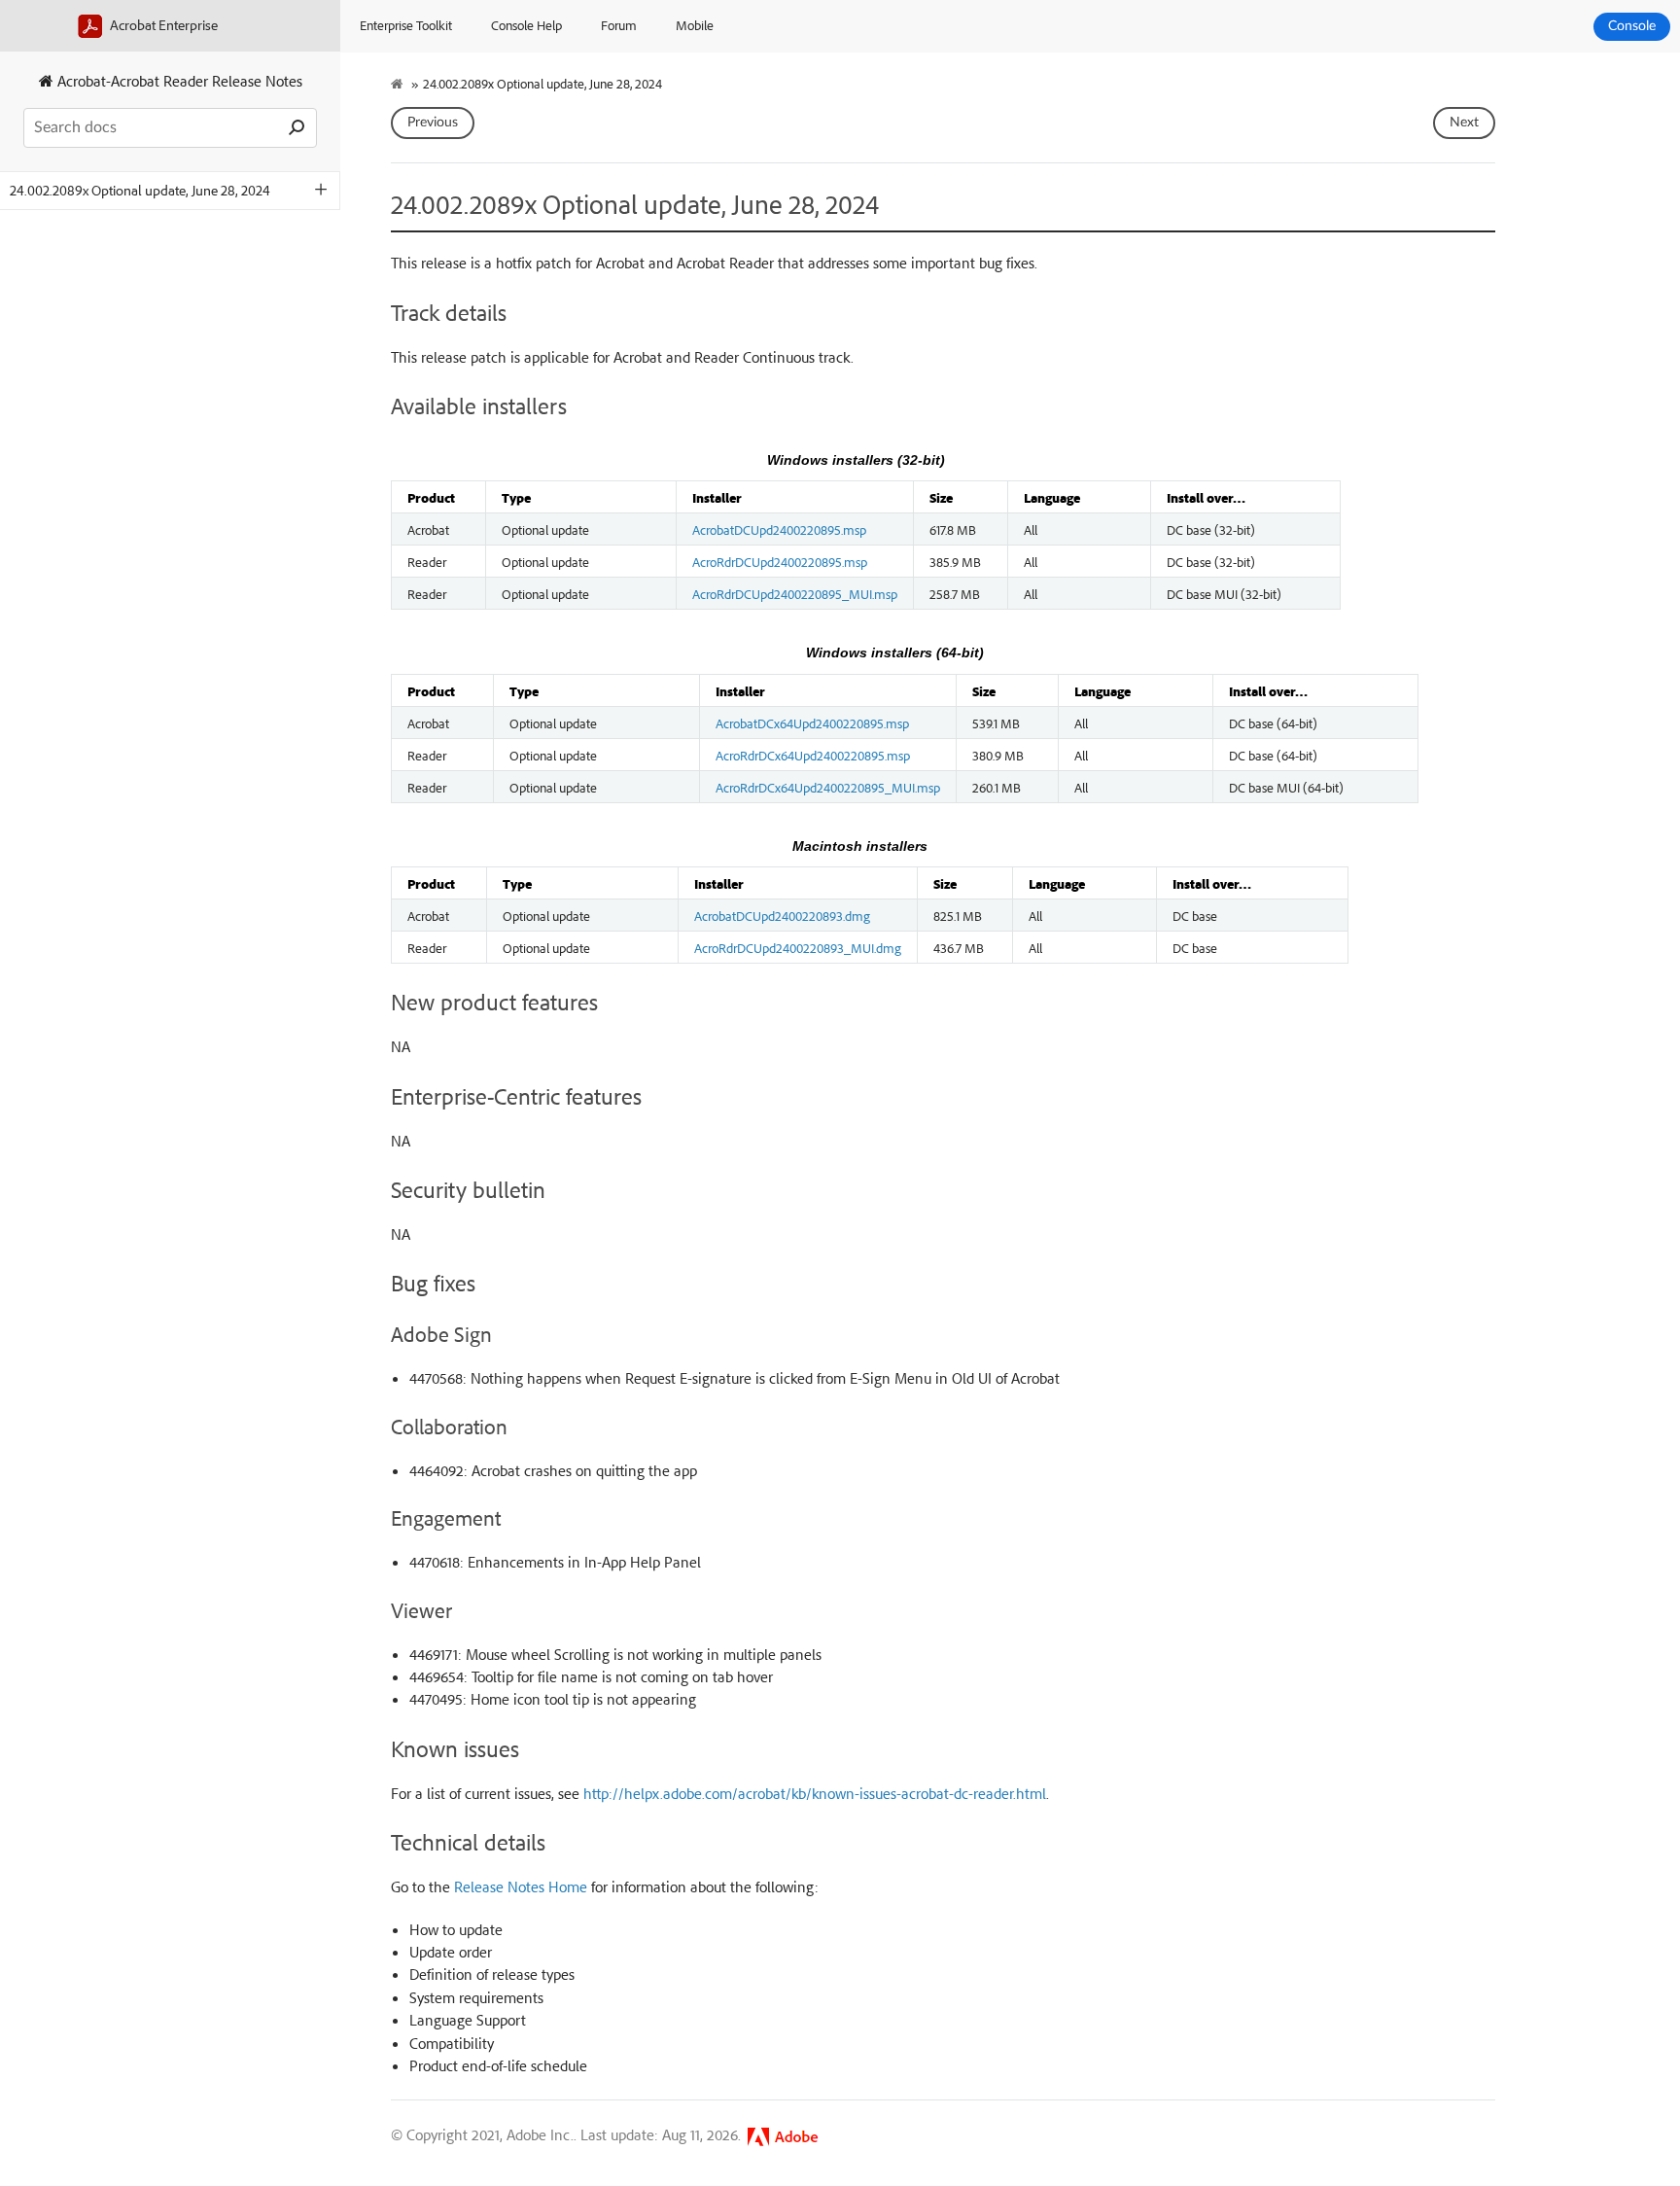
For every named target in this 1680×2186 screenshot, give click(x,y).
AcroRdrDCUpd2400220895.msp (780, 561)
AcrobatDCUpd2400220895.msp (779, 529)
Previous (433, 123)
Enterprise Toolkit (406, 25)
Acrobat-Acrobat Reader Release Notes (178, 81)
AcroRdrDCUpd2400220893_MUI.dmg (798, 947)
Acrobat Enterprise (162, 25)
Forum (619, 25)
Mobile (695, 25)
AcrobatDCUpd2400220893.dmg (782, 915)
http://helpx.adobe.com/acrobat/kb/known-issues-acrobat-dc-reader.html (815, 1793)
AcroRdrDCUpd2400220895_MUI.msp (795, 593)
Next (1464, 123)
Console (1632, 26)
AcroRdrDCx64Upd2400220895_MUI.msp (828, 787)
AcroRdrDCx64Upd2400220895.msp (813, 755)
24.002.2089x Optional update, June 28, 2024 (140, 190)
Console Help (526, 25)
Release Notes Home (521, 1886)
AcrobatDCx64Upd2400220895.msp (812, 723)
